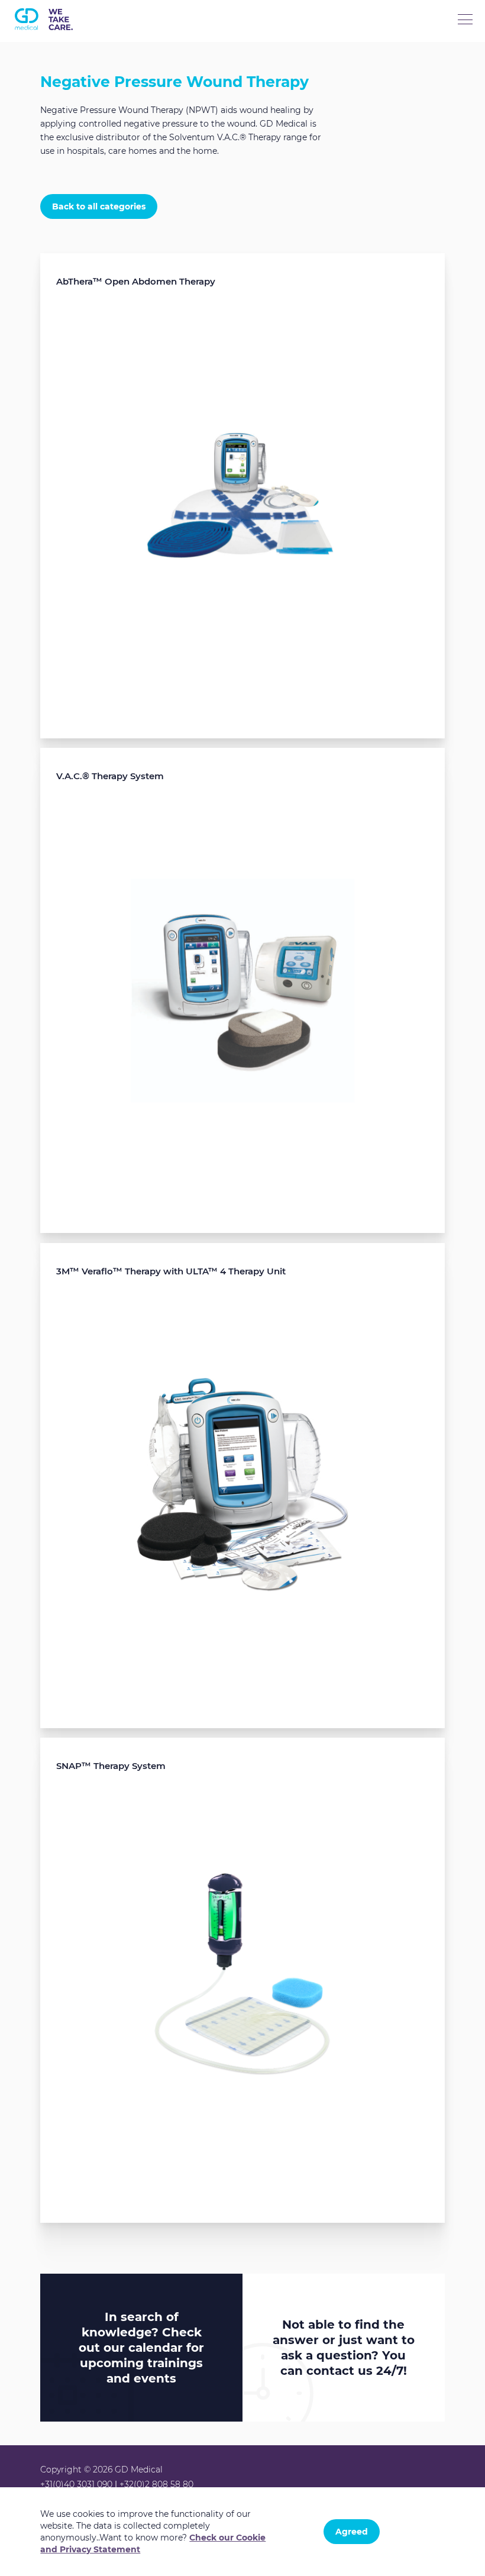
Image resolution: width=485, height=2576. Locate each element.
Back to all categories (99, 206)
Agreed (352, 2532)
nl (20, 62)
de (91, 62)
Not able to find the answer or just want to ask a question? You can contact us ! (344, 2348)
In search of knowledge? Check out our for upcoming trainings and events (141, 2348)
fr (67, 62)
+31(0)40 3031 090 (76, 2484)
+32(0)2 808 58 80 (156, 2484)
